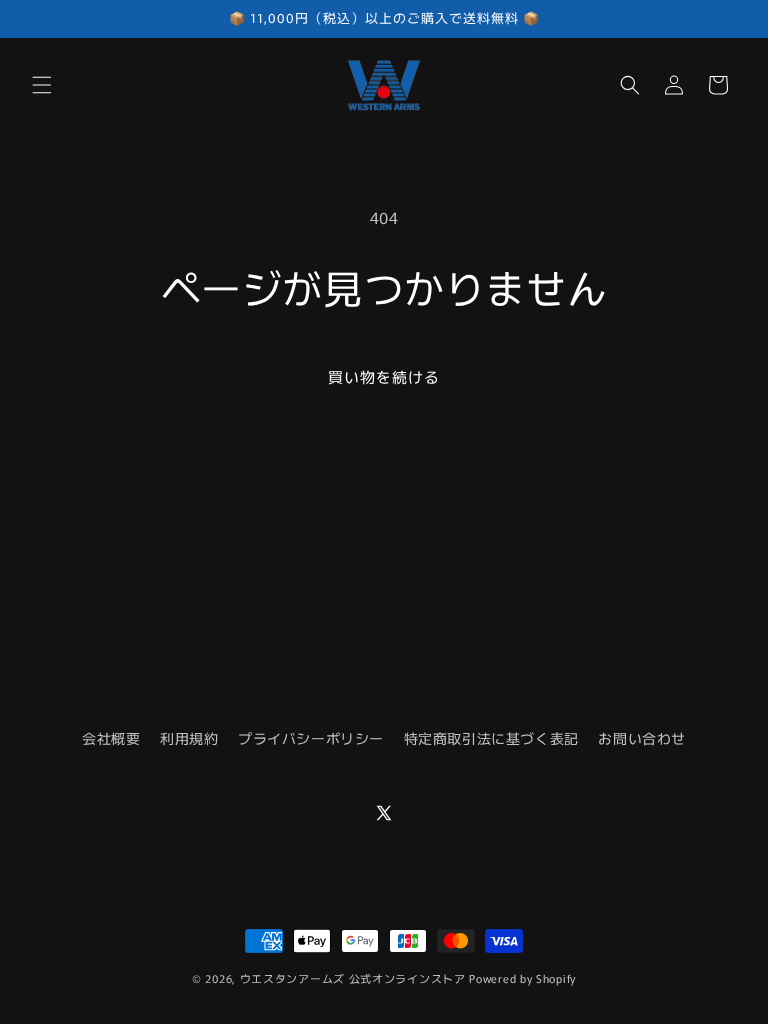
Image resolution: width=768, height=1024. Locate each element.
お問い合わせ (642, 738)
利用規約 (189, 738)
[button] (42, 85)
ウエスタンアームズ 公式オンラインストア (353, 978)
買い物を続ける (384, 376)
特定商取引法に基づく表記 (491, 738)
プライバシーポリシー (311, 738)
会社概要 (111, 738)
